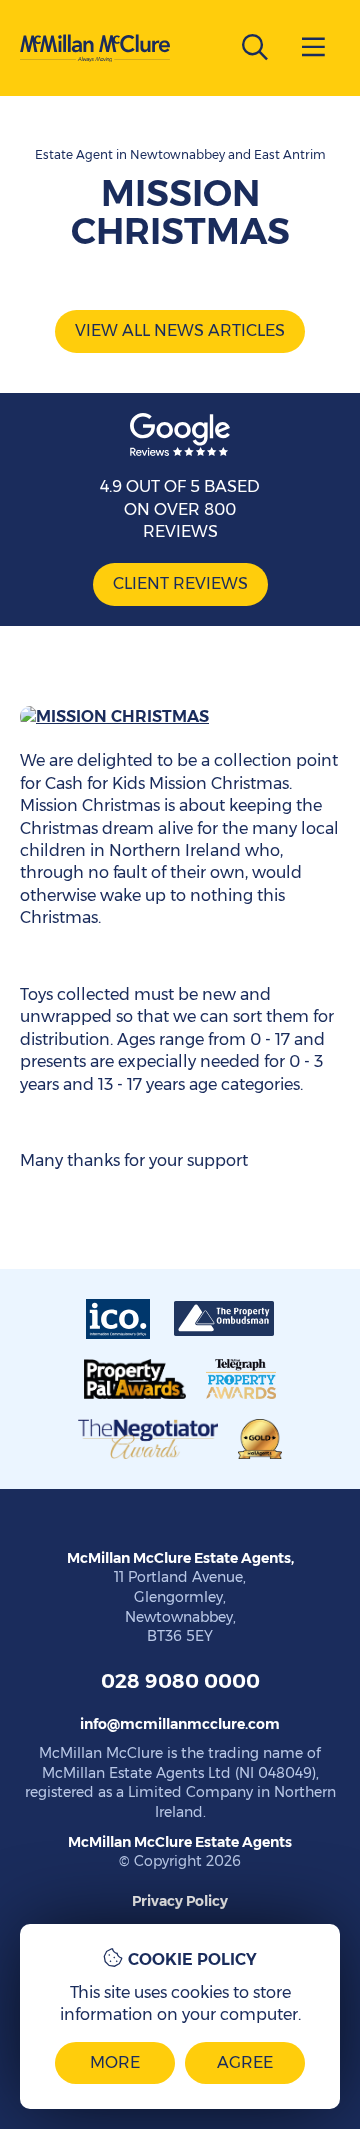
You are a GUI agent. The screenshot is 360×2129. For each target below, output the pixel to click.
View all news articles (180, 330)
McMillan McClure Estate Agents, (180, 1558)
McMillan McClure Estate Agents (180, 1842)
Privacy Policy (180, 1901)
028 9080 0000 (180, 1681)
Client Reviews (180, 583)
